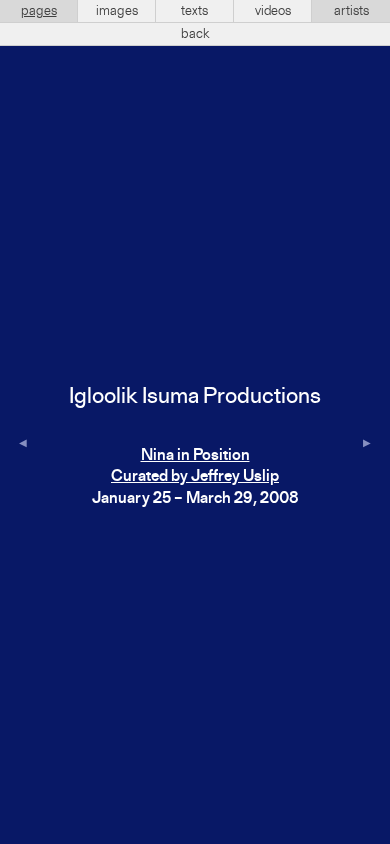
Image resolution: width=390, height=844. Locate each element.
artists (351, 11)
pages (39, 11)
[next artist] (367, 445)
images (117, 11)
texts (194, 11)
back (195, 34)
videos (273, 11)
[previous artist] (23, 445)
